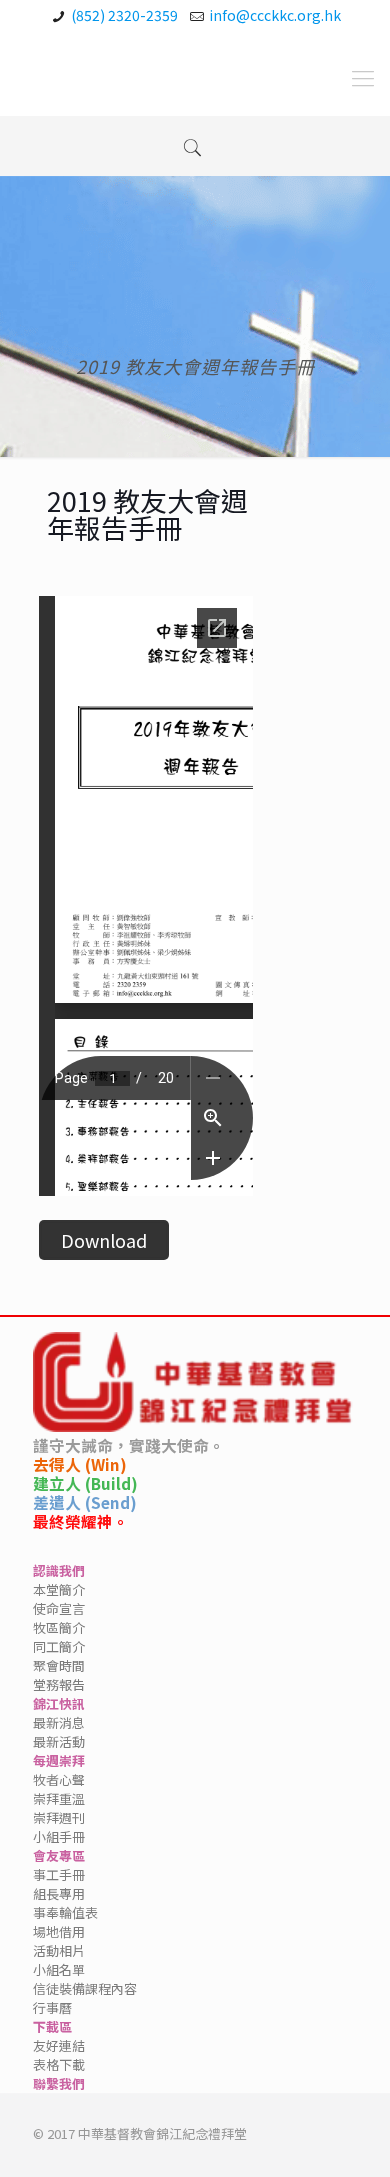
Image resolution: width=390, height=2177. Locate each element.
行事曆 (52, 2007)
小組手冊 (59, 1836)
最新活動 (59, 1741)
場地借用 (59, 1931)
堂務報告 (59, 1684)
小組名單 (59, 1969)
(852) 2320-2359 (124, 15)
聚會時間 (59, 1665)
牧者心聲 (59, 1779)
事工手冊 (59, 1874)
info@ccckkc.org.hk (275, 15)
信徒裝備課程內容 (85, 1988)
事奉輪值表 (65, 1912)
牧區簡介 (59, 1627)
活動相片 (59, 1950)
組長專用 (59, 1893)
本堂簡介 (59, 1589)
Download (104, 1240)
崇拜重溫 (59, 1798)
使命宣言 (59, 1608)
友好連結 (59, 2045)
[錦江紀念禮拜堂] (67, 76)
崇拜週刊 (59, 1817)
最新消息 (59, 1722)
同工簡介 (59, 1646)
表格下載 (59, 2064)
